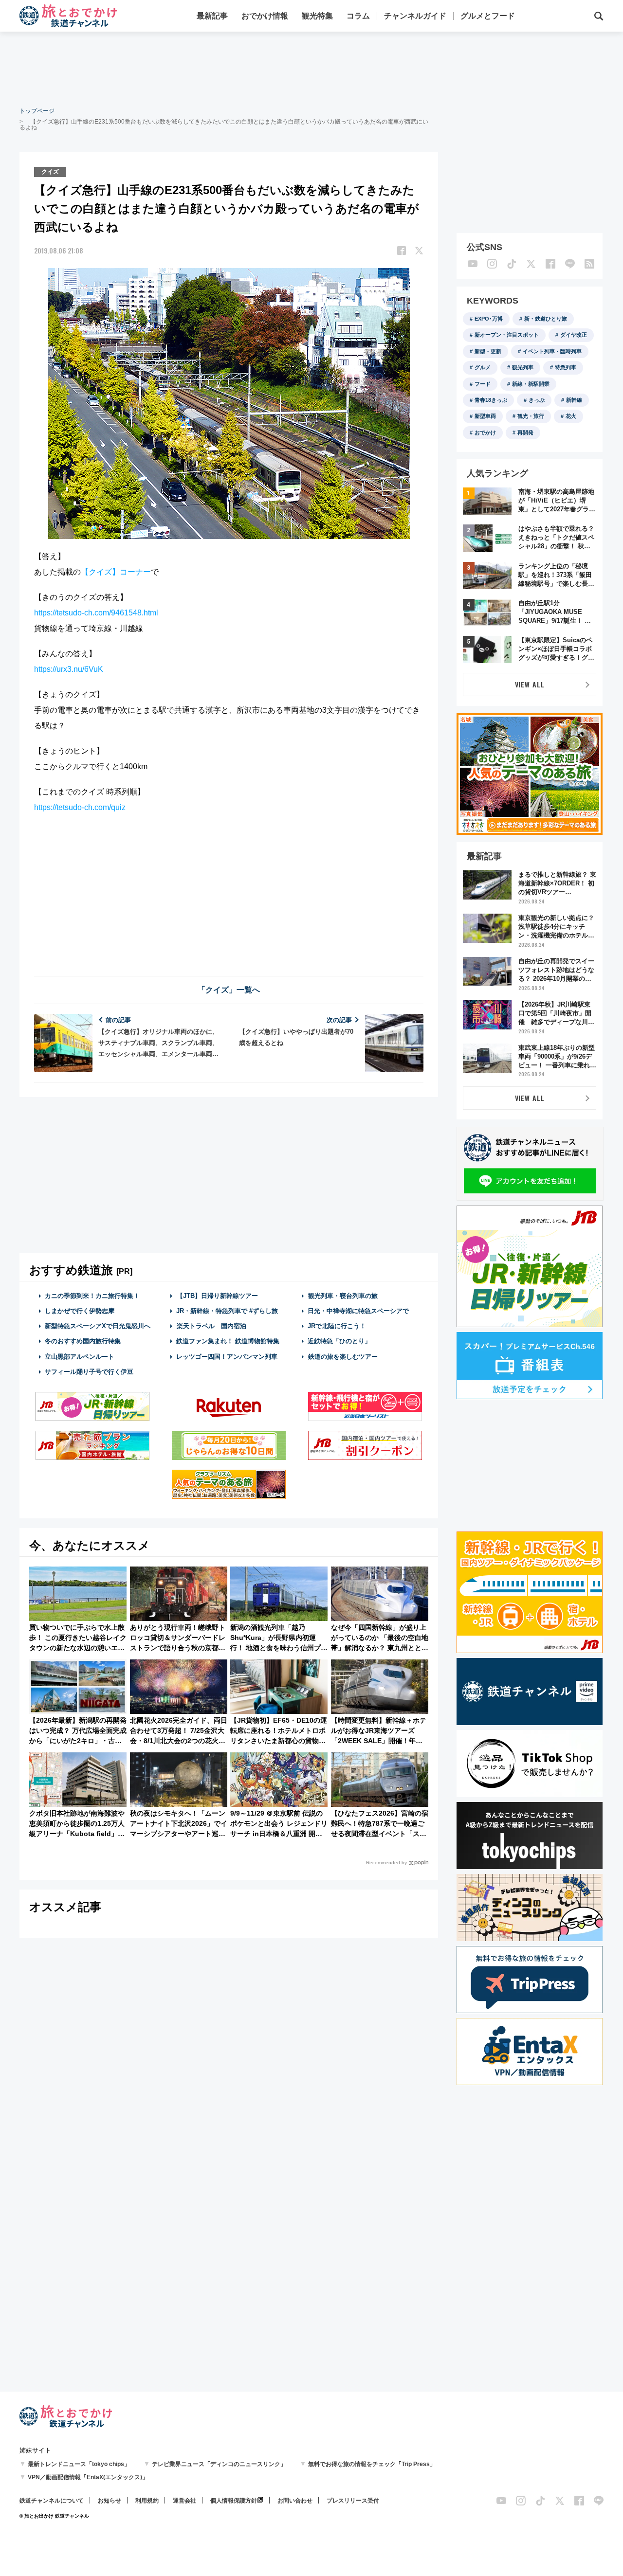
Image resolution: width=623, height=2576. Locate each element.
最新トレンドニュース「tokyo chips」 (79, 2464)
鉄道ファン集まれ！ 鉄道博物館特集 (228, 1341)
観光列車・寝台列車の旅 (343, 1296)
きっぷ (537, 400)
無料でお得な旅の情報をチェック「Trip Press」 (372, 2464)
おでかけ (485, 432)
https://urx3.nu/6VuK (69, 669)
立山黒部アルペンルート (80, 1357)
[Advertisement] (311, 68)
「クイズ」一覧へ (229, 990)
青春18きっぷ (491, 400)
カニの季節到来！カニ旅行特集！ (92, 1296)
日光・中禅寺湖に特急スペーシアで (358, 1311)
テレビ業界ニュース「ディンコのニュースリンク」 (219, 2464)
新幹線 (574, 400)
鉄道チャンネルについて (52, 2501)
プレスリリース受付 (353, 2501)
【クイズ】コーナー (116, 572)
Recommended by (386, 1863)
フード (483, 384)
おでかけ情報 (265, 16)
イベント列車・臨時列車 (552, 351)
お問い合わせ (295, 2501)
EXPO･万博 (489, 319)
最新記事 (212, 16)
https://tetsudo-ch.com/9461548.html (96, 613)
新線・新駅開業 (531, 384)
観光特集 (317, 16)
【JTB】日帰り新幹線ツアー (217, 1296)
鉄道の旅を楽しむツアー (343, 1357)
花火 (571, 416)
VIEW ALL (530, 684)
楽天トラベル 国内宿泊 (211, 1326)
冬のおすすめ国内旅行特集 (83, 1341)
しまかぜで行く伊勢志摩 (80, 1311)
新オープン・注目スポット (507, 335)
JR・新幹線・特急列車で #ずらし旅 (227, 1311)
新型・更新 (488, 351)
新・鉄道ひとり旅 (546, 319)
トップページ (37, 111)
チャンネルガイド (415, 16)
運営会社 (184, 2501)
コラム (358, 16)
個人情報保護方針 (234, 2501)
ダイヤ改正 (574, 335)
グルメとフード (488, 16)
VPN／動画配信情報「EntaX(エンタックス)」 (88, 2477)
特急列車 (566, 367)
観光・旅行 (531, 416)
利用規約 (147, 2501)
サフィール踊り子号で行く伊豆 (89, 1372)
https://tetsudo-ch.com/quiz (80, 807)
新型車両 (485, 416)
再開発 (525, 432)
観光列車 (523, 367)
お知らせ (110, 2501)
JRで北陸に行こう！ (337, 1326)
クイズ (50, 172)
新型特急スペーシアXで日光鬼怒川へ (98, 1326)
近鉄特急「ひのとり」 (339, 1341)
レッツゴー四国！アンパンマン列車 (227, 1357)
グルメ (483, 367)
